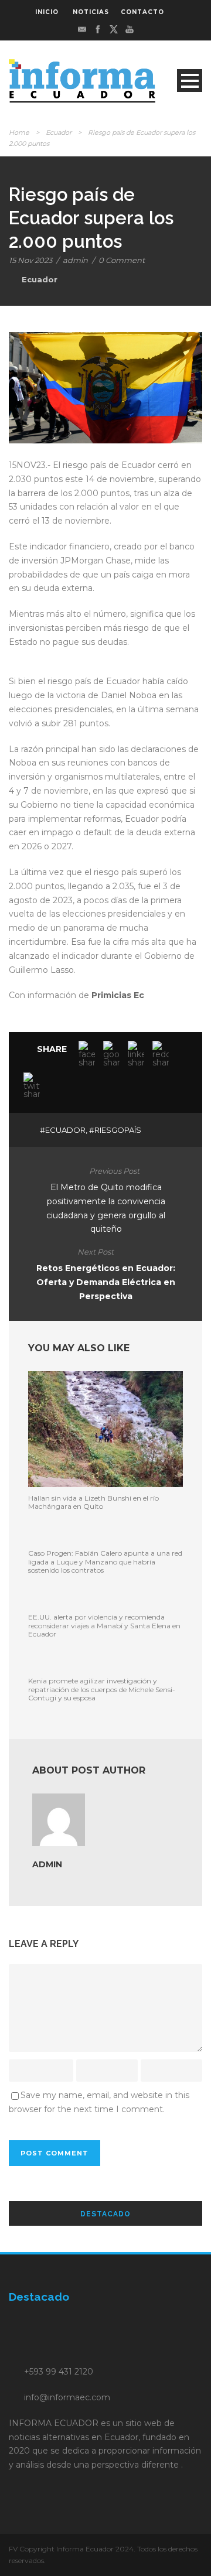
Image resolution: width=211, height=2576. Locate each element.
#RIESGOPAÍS (115, 1130)
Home (19, 132)
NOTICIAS (91, 12)
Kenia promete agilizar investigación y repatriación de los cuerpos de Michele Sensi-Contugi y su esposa (102, 1689)
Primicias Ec (118, 995)
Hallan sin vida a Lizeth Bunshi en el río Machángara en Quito (93, 1502)
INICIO (47, 12)
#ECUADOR (63, 1130)
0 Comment (122, 260)
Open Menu (190, 81)
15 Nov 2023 (30, 260)
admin (75, 260)
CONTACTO (142, 12)
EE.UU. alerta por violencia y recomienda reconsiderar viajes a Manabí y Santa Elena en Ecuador (104, 1625)
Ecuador (59, 132)
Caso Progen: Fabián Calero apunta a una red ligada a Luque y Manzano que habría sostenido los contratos (105, 1562)
